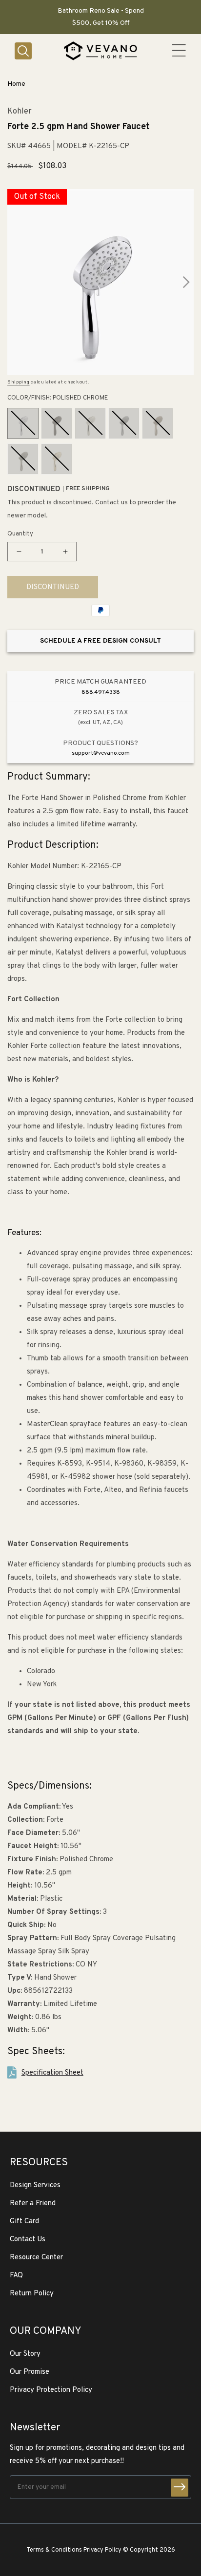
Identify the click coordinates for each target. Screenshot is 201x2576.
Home (16, 84)
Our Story (25, 2354)
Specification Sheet (52, 2073)
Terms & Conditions (54, 2550)
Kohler (20, 112)
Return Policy (32, 2294)
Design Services (35, 2185)
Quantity (20, 534)
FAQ (16, 2276)
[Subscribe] (180, 2488)
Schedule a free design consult (100, 641)
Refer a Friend (33, 2204)
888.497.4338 (101, 692)
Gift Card (24, 2222)
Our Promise (30, 2372)
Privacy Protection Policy (51, 2390)
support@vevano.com (101, 753)
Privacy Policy (102, 2550)
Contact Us (28, 2240)
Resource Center (36, 2258)
